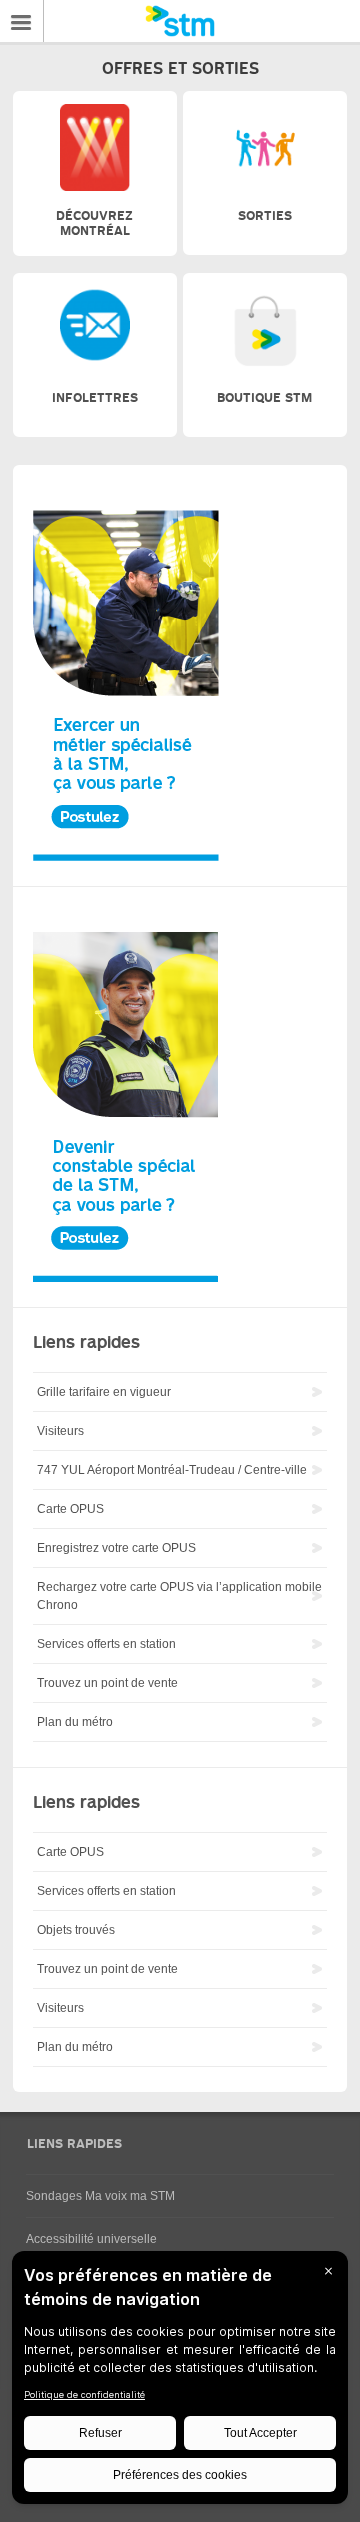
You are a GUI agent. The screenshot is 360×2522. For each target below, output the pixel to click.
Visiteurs (60, 1431)
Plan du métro (75, 1722)
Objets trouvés (76, 1930)
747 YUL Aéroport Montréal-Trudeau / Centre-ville (172, 1470)
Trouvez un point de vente (107, 1683)
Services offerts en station (106, 1644)
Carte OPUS (70, 1509)
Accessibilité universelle (91, 2239)
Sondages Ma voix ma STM (100, 2196)
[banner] (180, 21)
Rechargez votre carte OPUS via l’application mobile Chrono (179, 1596)
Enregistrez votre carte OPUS (116, 1548)
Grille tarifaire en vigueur (104, 1392)
